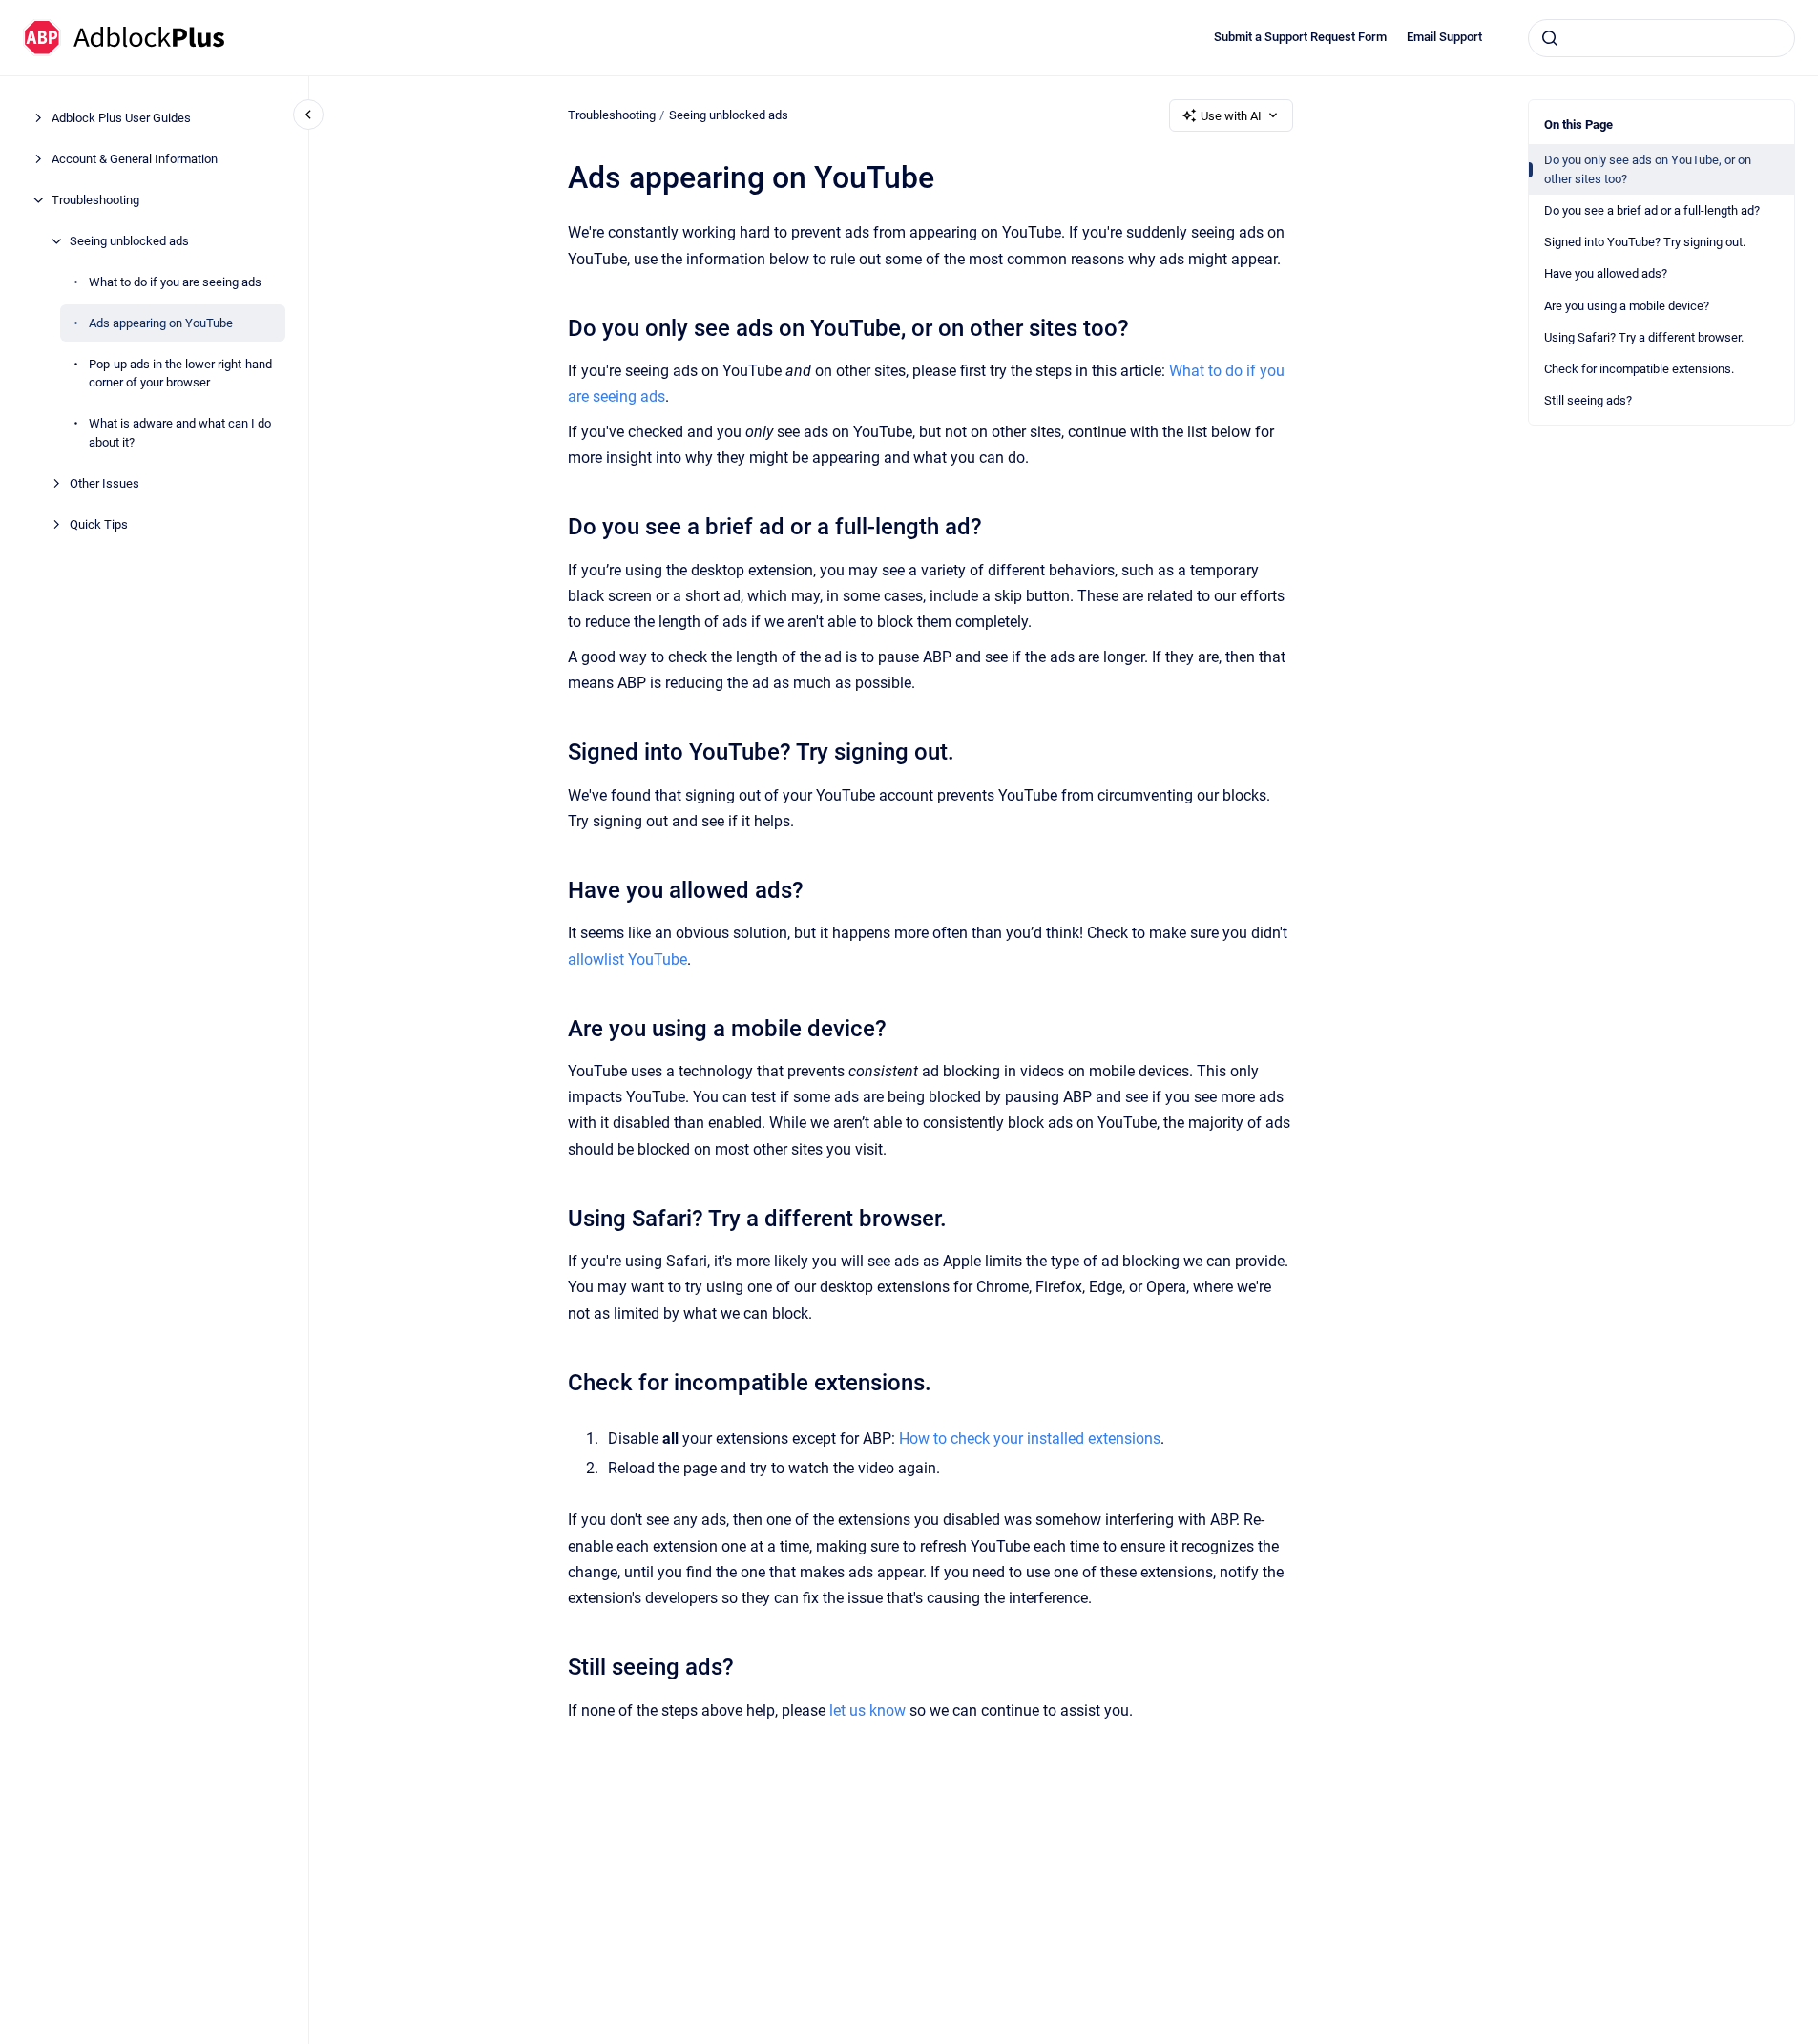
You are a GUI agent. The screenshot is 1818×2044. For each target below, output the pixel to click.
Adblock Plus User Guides (121, 118)
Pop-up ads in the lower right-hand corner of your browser (180, 374)
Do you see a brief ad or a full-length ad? (1652, 210)
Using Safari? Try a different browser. (1644, 337)
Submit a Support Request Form (1300, 37)
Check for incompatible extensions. (1639, 369)
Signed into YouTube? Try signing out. (1645, 242)
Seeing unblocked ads (129, 241)
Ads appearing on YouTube (161, 323)
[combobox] (1661, 38)
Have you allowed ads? (1606, 273)
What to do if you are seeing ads (175, 282)
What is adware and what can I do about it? (180, 433)
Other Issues (104, 483)
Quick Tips (99, 524)
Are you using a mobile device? (1627, 306)
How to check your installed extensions (1030, 1439)
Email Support (1444, 37)
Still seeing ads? (1588, 400)
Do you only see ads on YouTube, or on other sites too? (1648, 169)
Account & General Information (135, 159)
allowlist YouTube (627, 959)
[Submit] (1550, 38)
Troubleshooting (95, 200)
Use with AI (1231, 116)
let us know (867, 1710)
